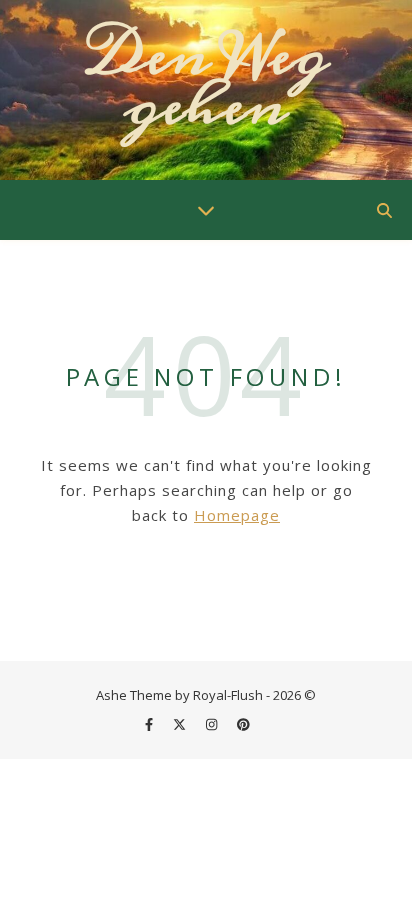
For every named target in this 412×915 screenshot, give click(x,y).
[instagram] (213, 724)
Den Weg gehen (206, 81)
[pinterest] (243, 724)
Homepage (237, 515)
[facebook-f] (150, 724)
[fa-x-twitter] (181, 724)
